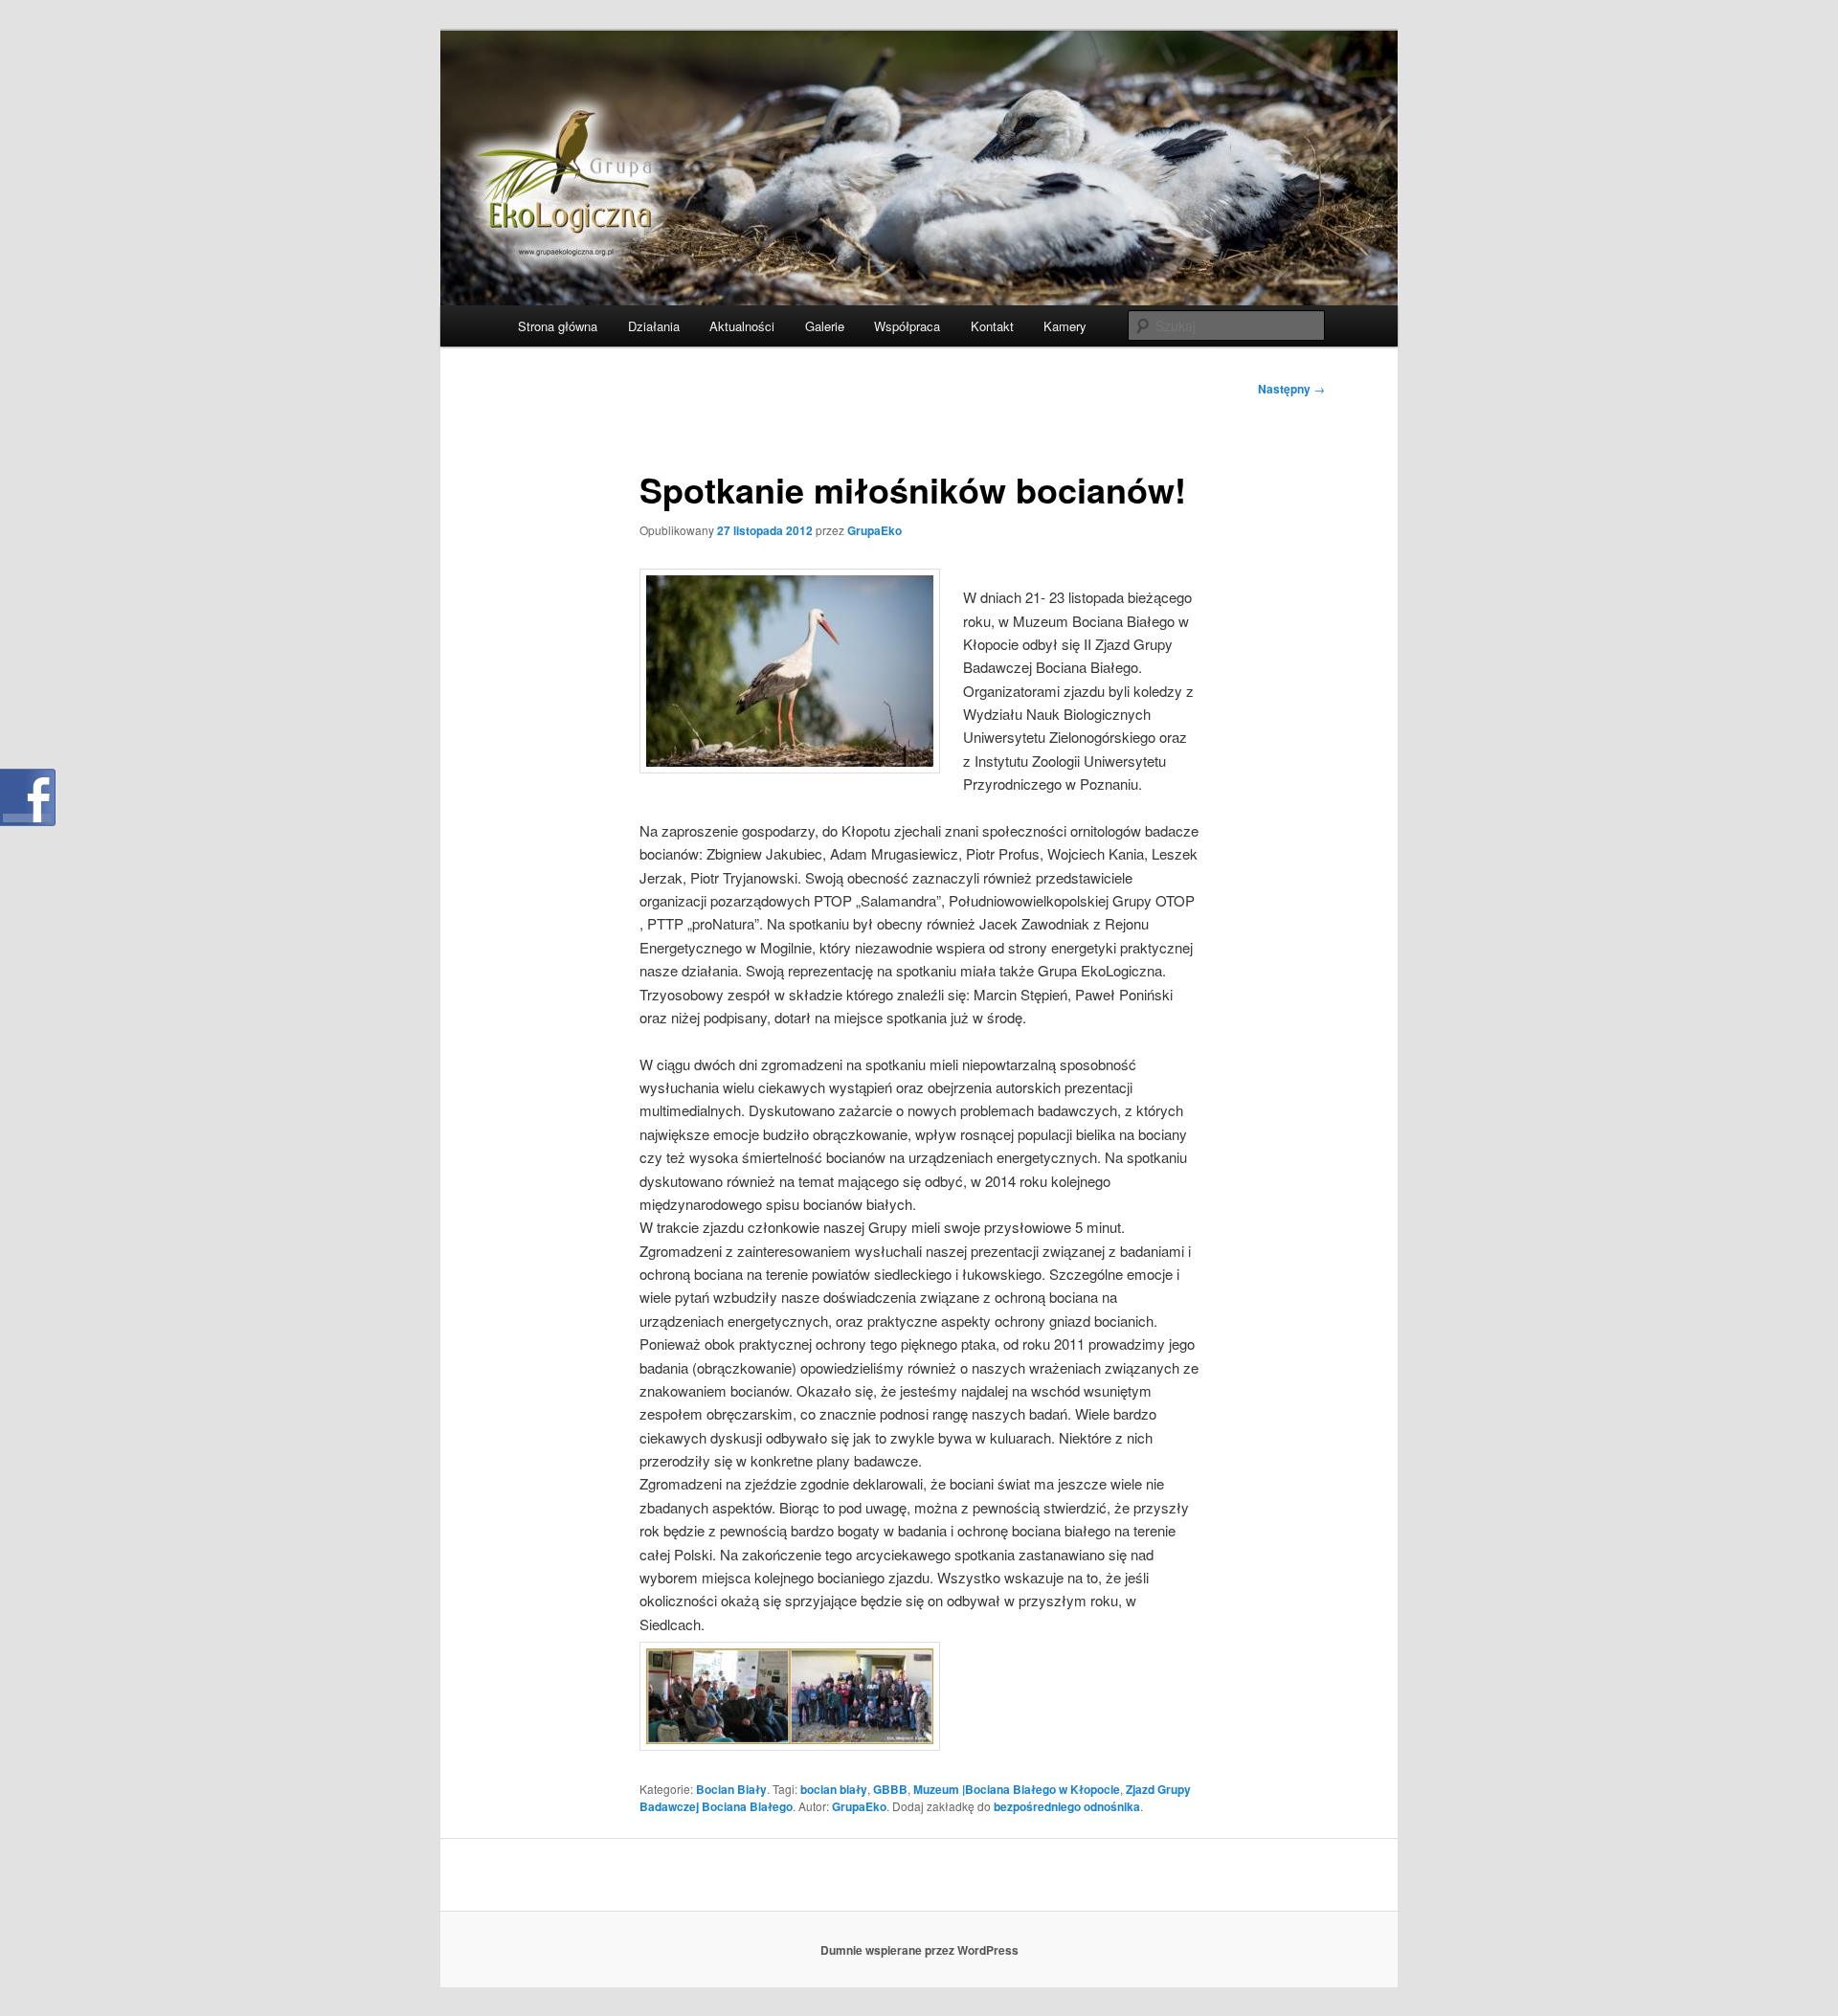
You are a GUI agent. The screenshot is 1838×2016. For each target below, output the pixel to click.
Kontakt (992, 326)
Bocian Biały (731, 1789)
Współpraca (907, 326)
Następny (1291, 389)
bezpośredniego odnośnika (1067, 1806)
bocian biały (834, 1789)
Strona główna (558, 326)
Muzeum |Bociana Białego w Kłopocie (1017, 1789)
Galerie (825, 326)
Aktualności (742, 326)
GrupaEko (874, 530)
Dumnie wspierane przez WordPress (919, 1950)
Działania (654, 326)
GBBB (890, 1789)
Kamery (1065, 326)
